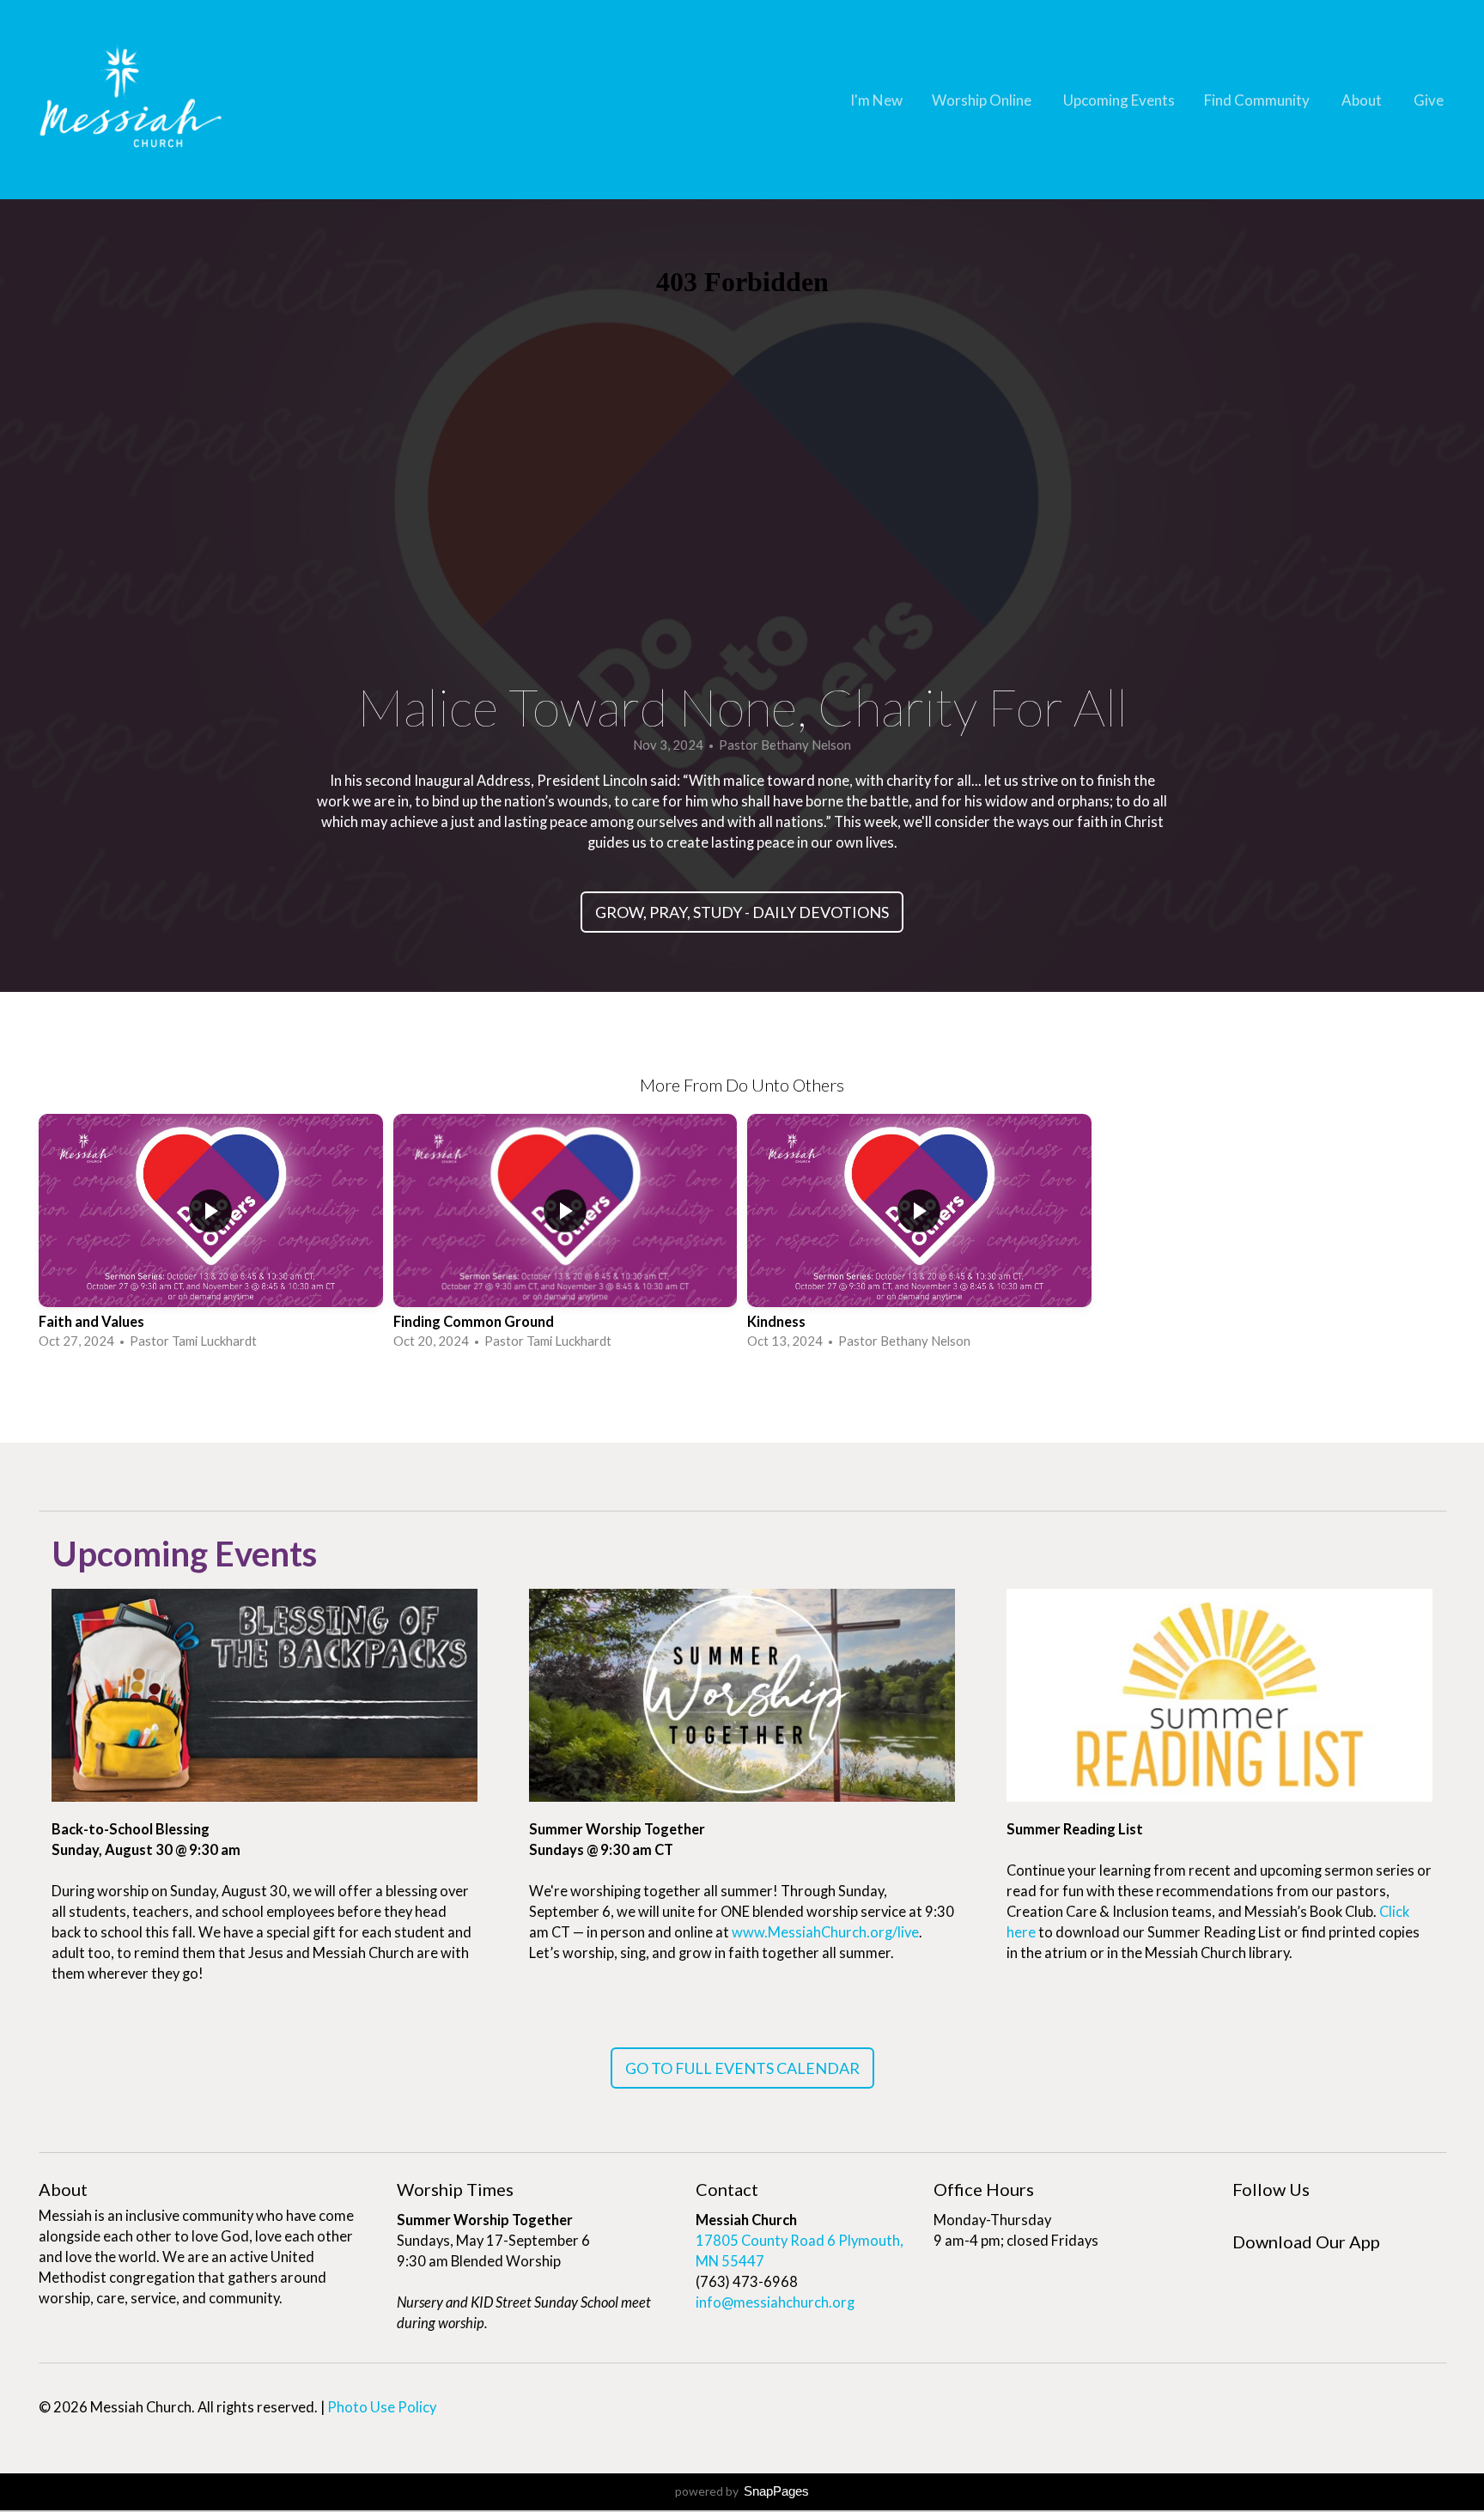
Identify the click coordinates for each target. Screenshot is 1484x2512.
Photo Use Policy (382, 2407)
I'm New (876, 100)
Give (1429, 100)
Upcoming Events (1119, 100)
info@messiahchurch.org (775, 2302)
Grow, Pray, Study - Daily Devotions (742, 912)
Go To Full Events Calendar (742, 2068)
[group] (211, 1234)
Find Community (1258, 100)
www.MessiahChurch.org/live (825, 1932)
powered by (742, 2491)
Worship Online (983, 100)
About (1363, 100)
